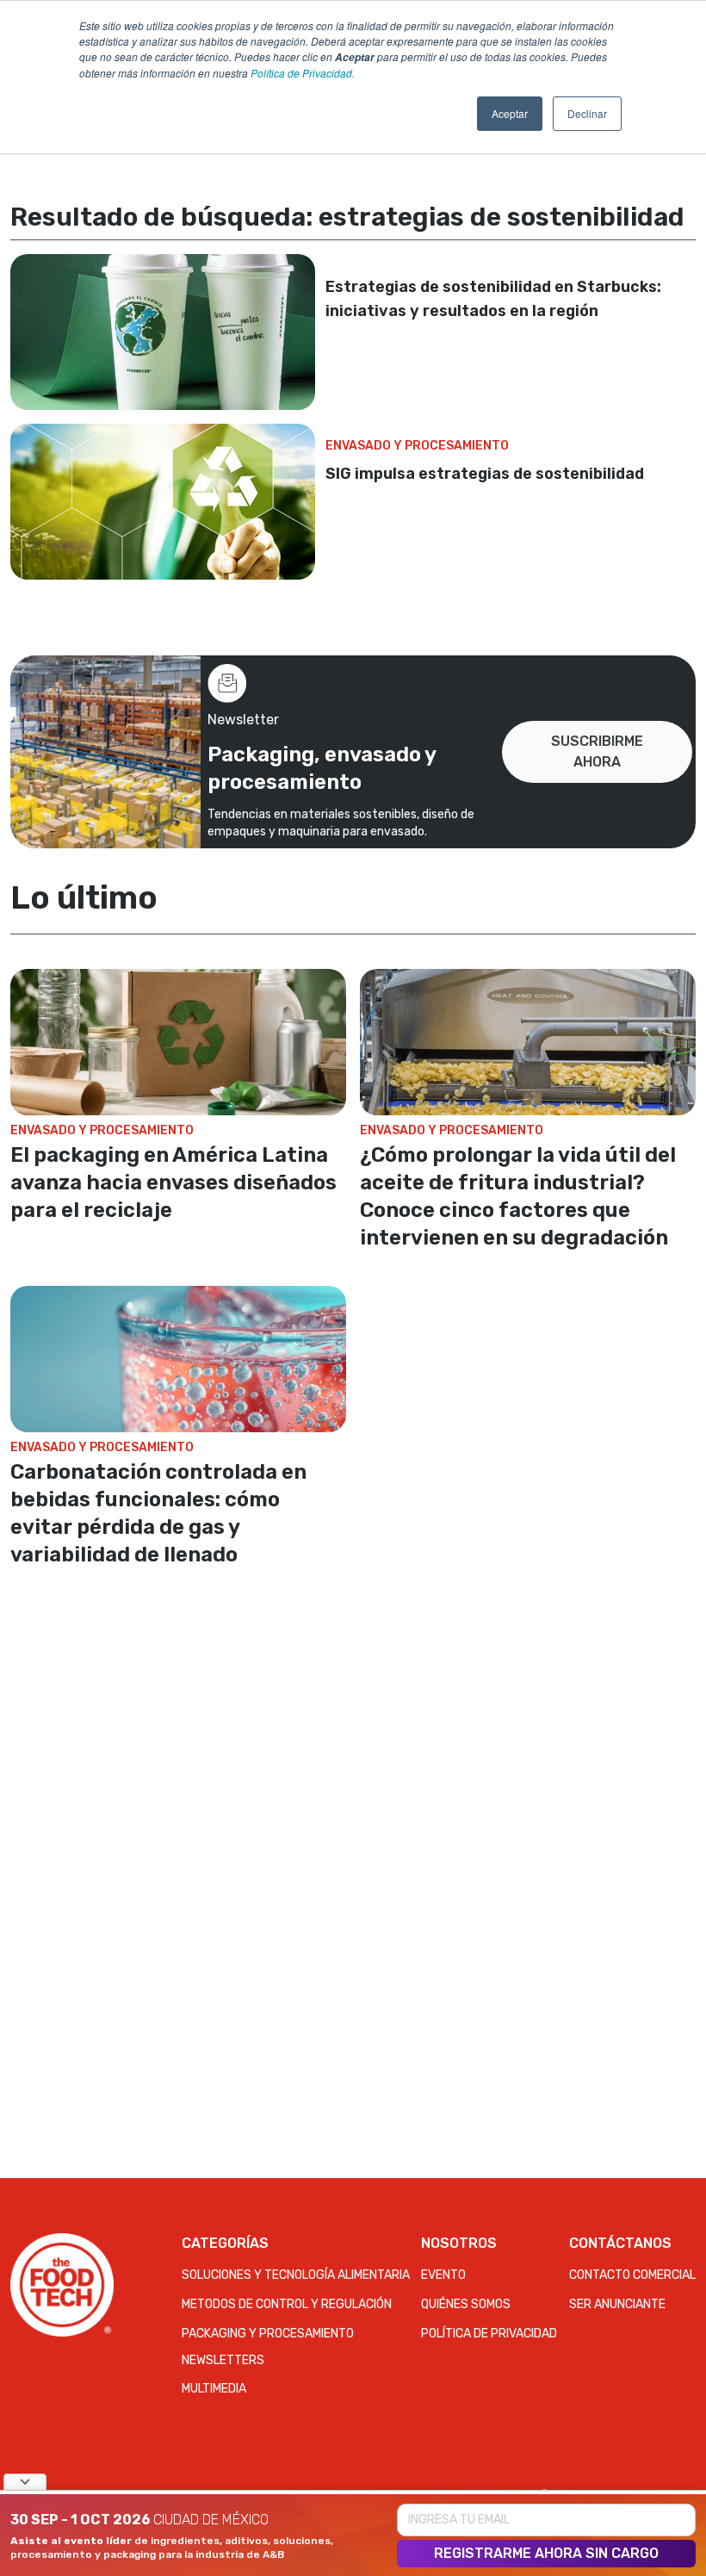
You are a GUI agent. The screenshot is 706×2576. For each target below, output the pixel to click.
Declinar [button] (587, 113)
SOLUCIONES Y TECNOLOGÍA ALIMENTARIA (296, 2275)
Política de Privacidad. (303, 73)
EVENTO (443, 2275)
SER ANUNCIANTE (617, 2304)
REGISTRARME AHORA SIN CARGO (546, 2553)
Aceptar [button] (510, 113)
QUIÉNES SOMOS (466, 2304)
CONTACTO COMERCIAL (632, 2275)
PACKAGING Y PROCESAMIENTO (268, 2334)
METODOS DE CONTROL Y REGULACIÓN (287, 2304)
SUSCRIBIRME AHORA (597, 751)
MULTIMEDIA (214, 2389)
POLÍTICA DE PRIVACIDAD (489, 2334)
